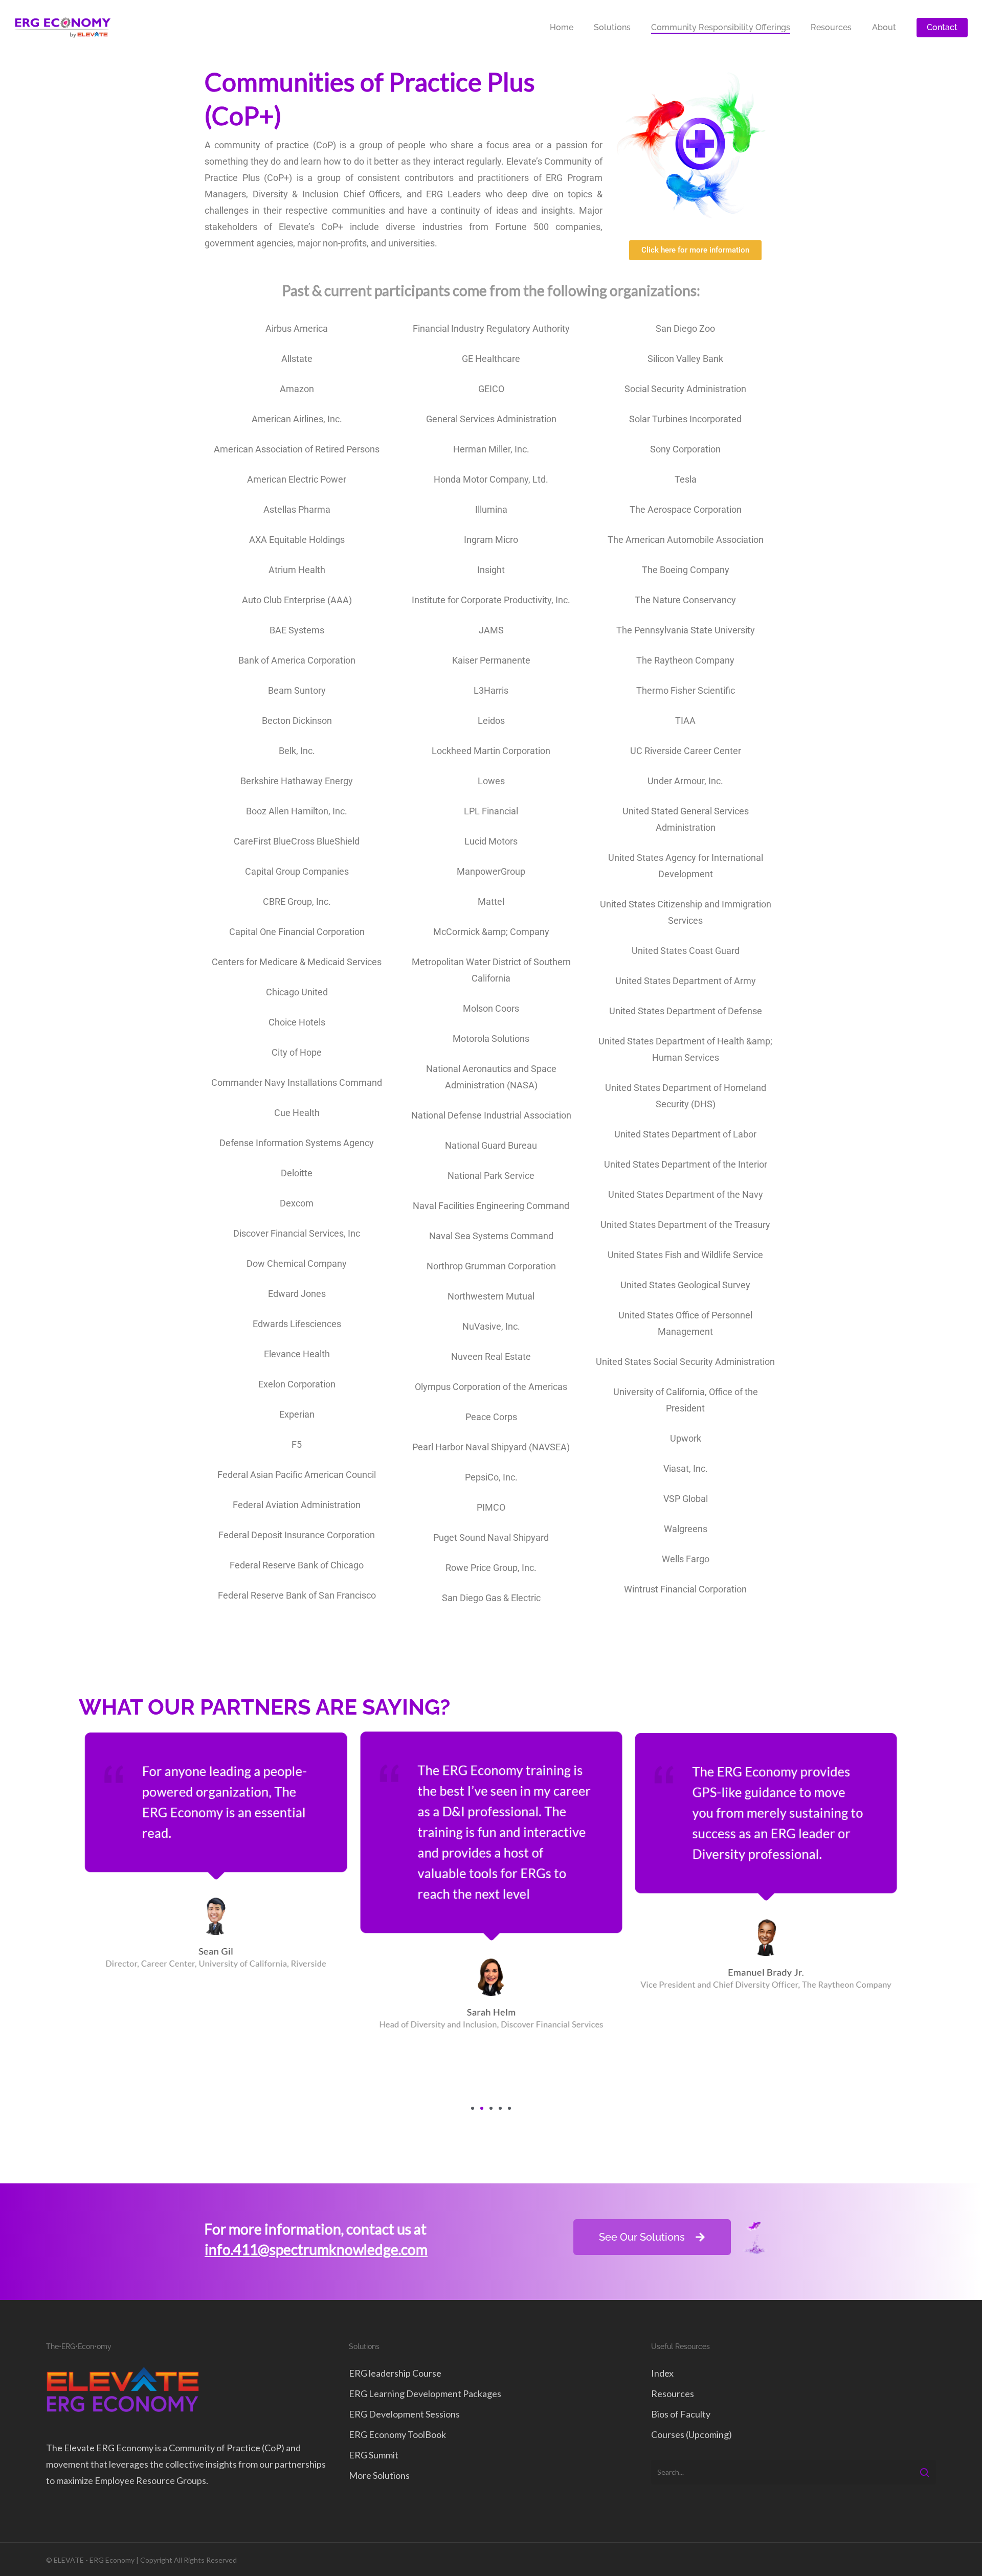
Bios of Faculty (681, 2414)
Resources (673, 2393)
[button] (473, 2108)
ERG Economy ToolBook (397, 2434)
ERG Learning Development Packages (425, 2393)
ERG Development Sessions (404, 2414)
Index (662, 2373)
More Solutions (379, 2475)
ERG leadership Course (395, 2373)
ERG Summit (374, 2455)
